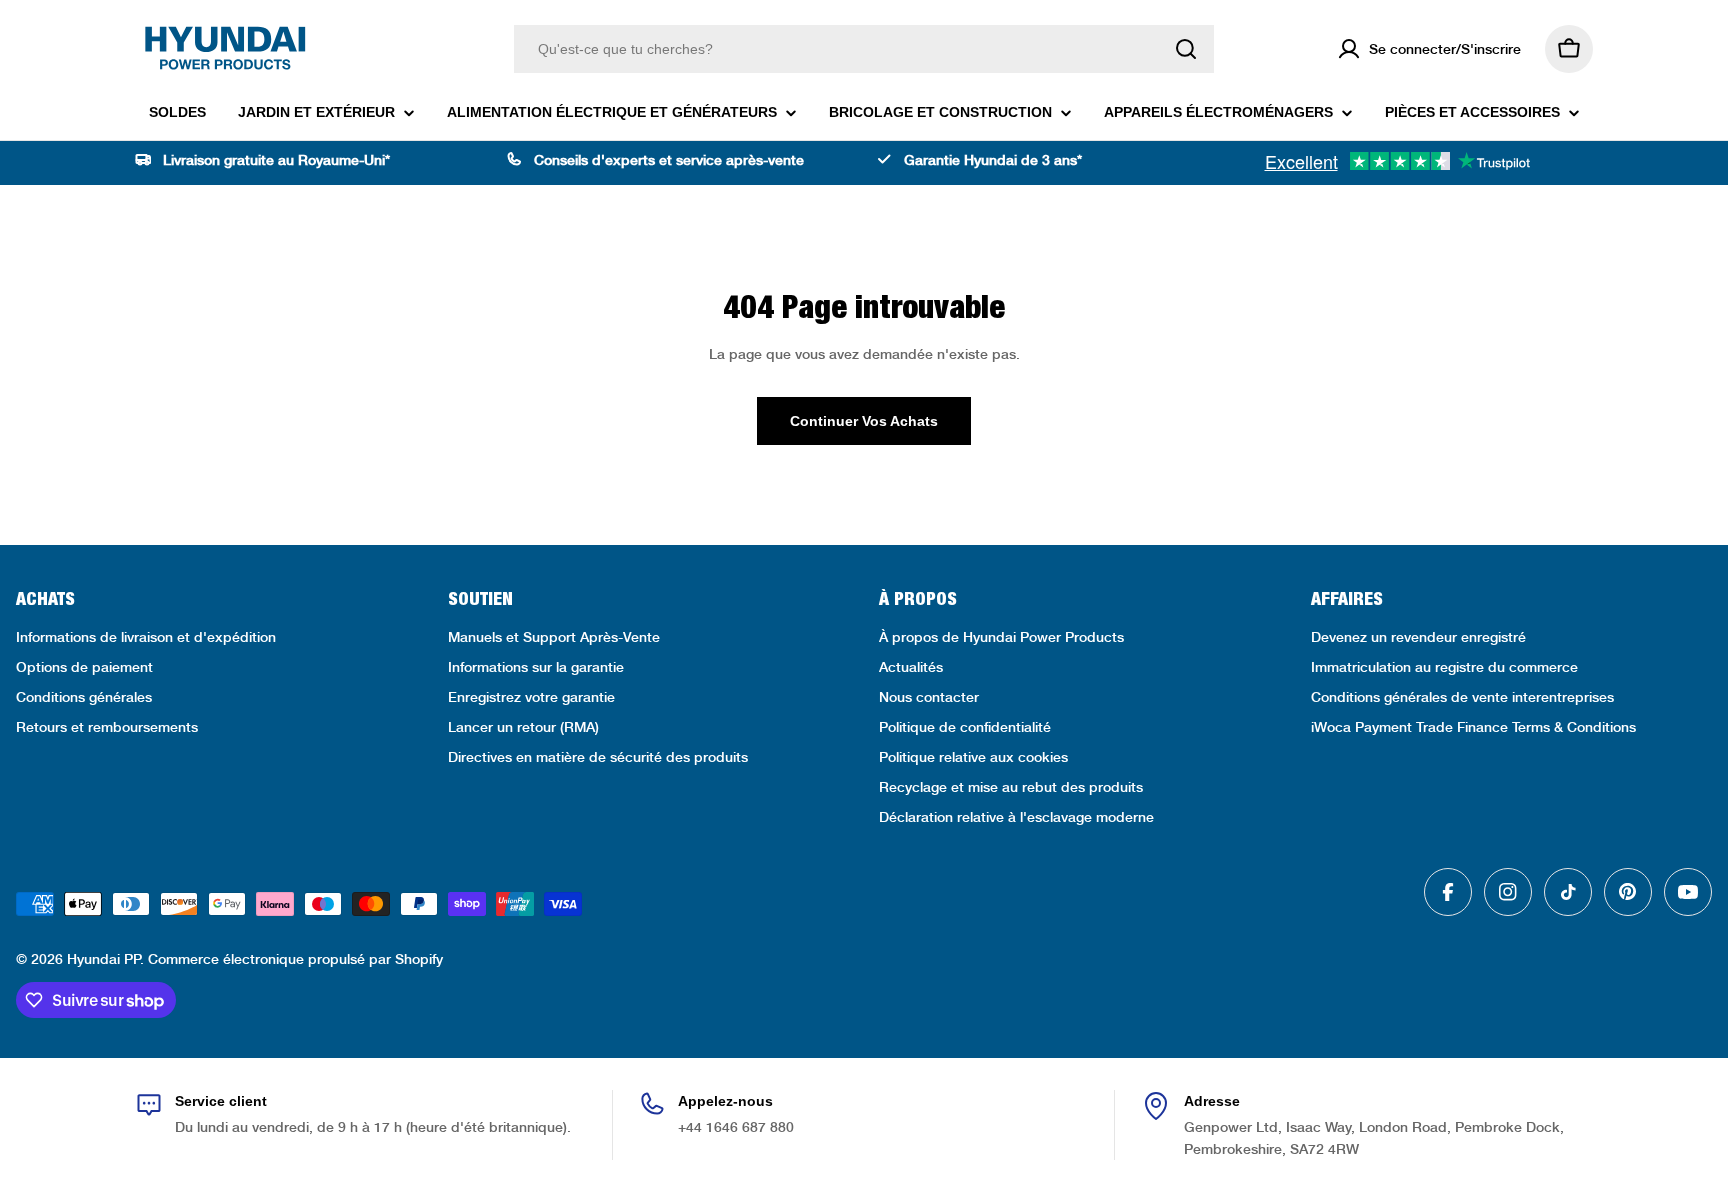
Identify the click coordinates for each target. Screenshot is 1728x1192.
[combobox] (864, 49)
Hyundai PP (103, 959)
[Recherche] (1186, 49)
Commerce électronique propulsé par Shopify (295, 959)
